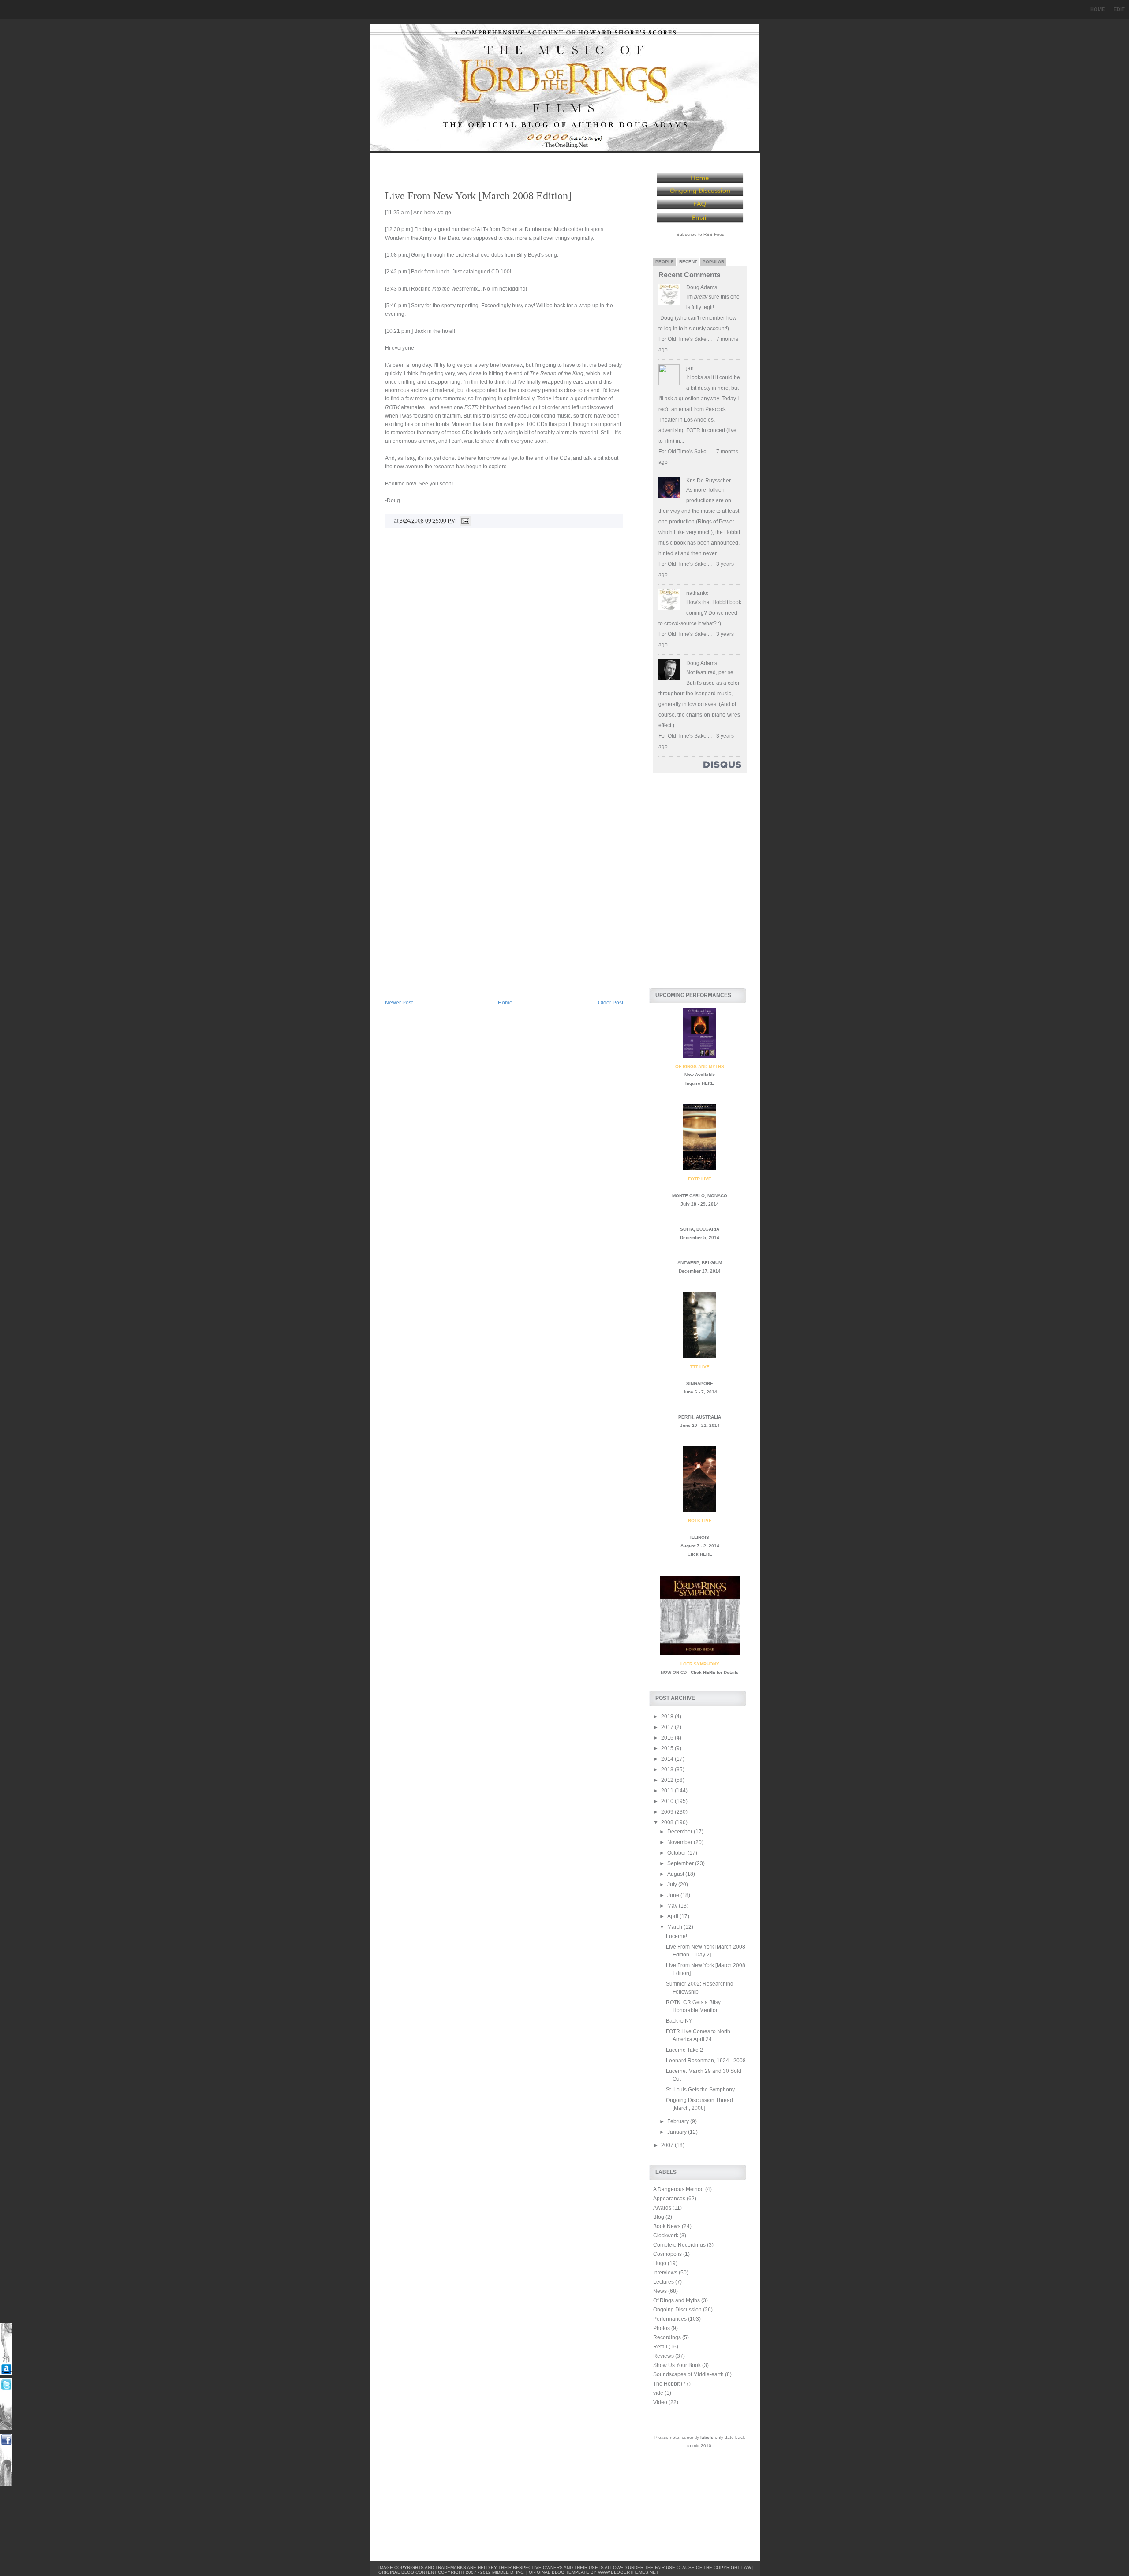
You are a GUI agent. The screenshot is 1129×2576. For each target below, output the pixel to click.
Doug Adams (702, 287)
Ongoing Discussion (677, 2310)
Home (1097, 9)
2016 (668, 1738)
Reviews (664, 2356)
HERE (708, 1083)
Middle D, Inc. (508, 2572)
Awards (662, 2208)
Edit (1119, 9)
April (673, 1916)
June (674, 1895)
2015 (668, 1748)
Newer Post (399, 1003)
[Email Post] (464, 521)
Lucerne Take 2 (684, 2050)
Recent (688, 262)
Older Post (611, 1003)
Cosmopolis (667, 2254)
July (673, 1885)
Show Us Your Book (677, 2365)
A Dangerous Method (679, 2189)
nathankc (697, 593)
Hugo (660, 2263)
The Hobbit (666, 2384)
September (681, 1863)
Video (660, 2402)
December (680, 1832)
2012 (668, 1780)
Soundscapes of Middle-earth (688, 2374)
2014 (668, 1759)
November (680, 1842)
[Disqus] (504, 656)
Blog (659, 2217)
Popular (713, 262)
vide (658, 2393)
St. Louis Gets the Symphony (700, 2090)
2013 (668, 1770)
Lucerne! (677, 1936)
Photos (662, 2328)
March (675, 1927)
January (678, 2132)
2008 (668, 1822)
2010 (668, 1801)
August (676, 1874)
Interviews (665, 2273)
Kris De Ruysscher (708, 481)
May (673, 1906)
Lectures (664, 2282)
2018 (668, 1717)
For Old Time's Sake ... (685, 339)
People (665, 262)
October (677, 1853)
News (660, 2291)
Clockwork (666, 2236)
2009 (668, 1812)
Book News (667, 2226)
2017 (668, 1727)
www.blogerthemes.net (628, 2572)
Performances (670, 2319)
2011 (668, 1791)
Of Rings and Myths (677, 2300)
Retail (660, 2347)
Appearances (669, 2199)
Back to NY (679, 2021)
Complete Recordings (679, 2245)
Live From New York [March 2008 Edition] (478, 196)
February (679, 2121)
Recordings (667, 2337)
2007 (668, 2145)
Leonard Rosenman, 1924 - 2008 (706, 2061)
